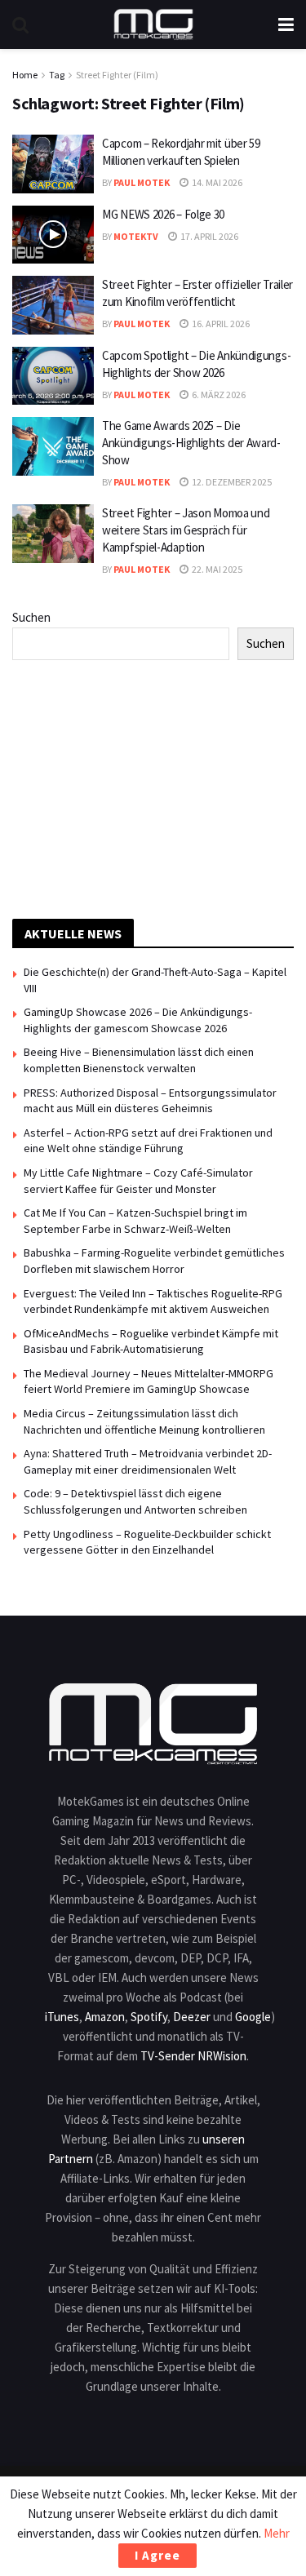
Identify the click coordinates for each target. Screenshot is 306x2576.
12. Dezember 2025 (231, 482)
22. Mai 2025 (216, 569)
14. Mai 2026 (216, 182)
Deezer (192, 2017)
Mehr (277, 2533)
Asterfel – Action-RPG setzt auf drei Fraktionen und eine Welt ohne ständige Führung (148, 1141)
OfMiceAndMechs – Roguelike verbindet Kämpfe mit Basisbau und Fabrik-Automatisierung (151, 1341)
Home (25, 75)
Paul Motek (142, 182)
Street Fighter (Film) (117, 75)
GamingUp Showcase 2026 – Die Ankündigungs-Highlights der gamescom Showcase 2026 (138, 1020)
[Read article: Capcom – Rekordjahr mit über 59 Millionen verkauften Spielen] (53, 164)
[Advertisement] (153, 787)
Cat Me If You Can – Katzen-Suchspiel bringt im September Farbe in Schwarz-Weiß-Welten (135, 1221)
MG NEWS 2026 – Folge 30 (163, 214)
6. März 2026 (218, 395)
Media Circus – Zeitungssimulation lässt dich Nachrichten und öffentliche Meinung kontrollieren (144, 1421)
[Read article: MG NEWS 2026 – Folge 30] (53, 235)
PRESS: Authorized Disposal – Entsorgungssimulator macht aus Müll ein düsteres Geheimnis (150, 1101)
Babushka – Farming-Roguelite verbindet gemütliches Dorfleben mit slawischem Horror (154, 1261)
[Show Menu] (286, 24)
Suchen (31, 617)
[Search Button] (20, 24)
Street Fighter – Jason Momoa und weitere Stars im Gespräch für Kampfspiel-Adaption (186, 530)
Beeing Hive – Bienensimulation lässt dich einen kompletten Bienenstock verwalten (139, 1060)
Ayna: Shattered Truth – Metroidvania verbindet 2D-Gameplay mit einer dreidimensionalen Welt (148, 1461)
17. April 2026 (208, 236)
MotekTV (136, 236)
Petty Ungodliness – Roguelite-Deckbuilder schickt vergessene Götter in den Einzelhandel (147, 1542)
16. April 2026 (220, 324)
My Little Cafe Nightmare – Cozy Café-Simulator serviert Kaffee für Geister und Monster (138, 1181)
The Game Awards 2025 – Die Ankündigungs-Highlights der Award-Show (191, 443)
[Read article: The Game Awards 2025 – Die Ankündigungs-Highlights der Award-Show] (53, 446)
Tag (57, 75)
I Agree (157, 2555)
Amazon (105, 2017)
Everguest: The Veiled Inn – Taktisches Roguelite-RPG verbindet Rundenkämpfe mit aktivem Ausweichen (153, 1301)
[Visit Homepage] (153, 24)
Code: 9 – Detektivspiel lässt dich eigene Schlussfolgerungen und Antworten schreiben (135, 1501)
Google (253, 2017)
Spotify (149, 2017)
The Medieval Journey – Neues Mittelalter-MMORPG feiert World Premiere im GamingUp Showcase (149, 1381)
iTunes (62, 2017)
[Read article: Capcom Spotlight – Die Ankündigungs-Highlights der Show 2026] (53, 376)
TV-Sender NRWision (193, 2056)
